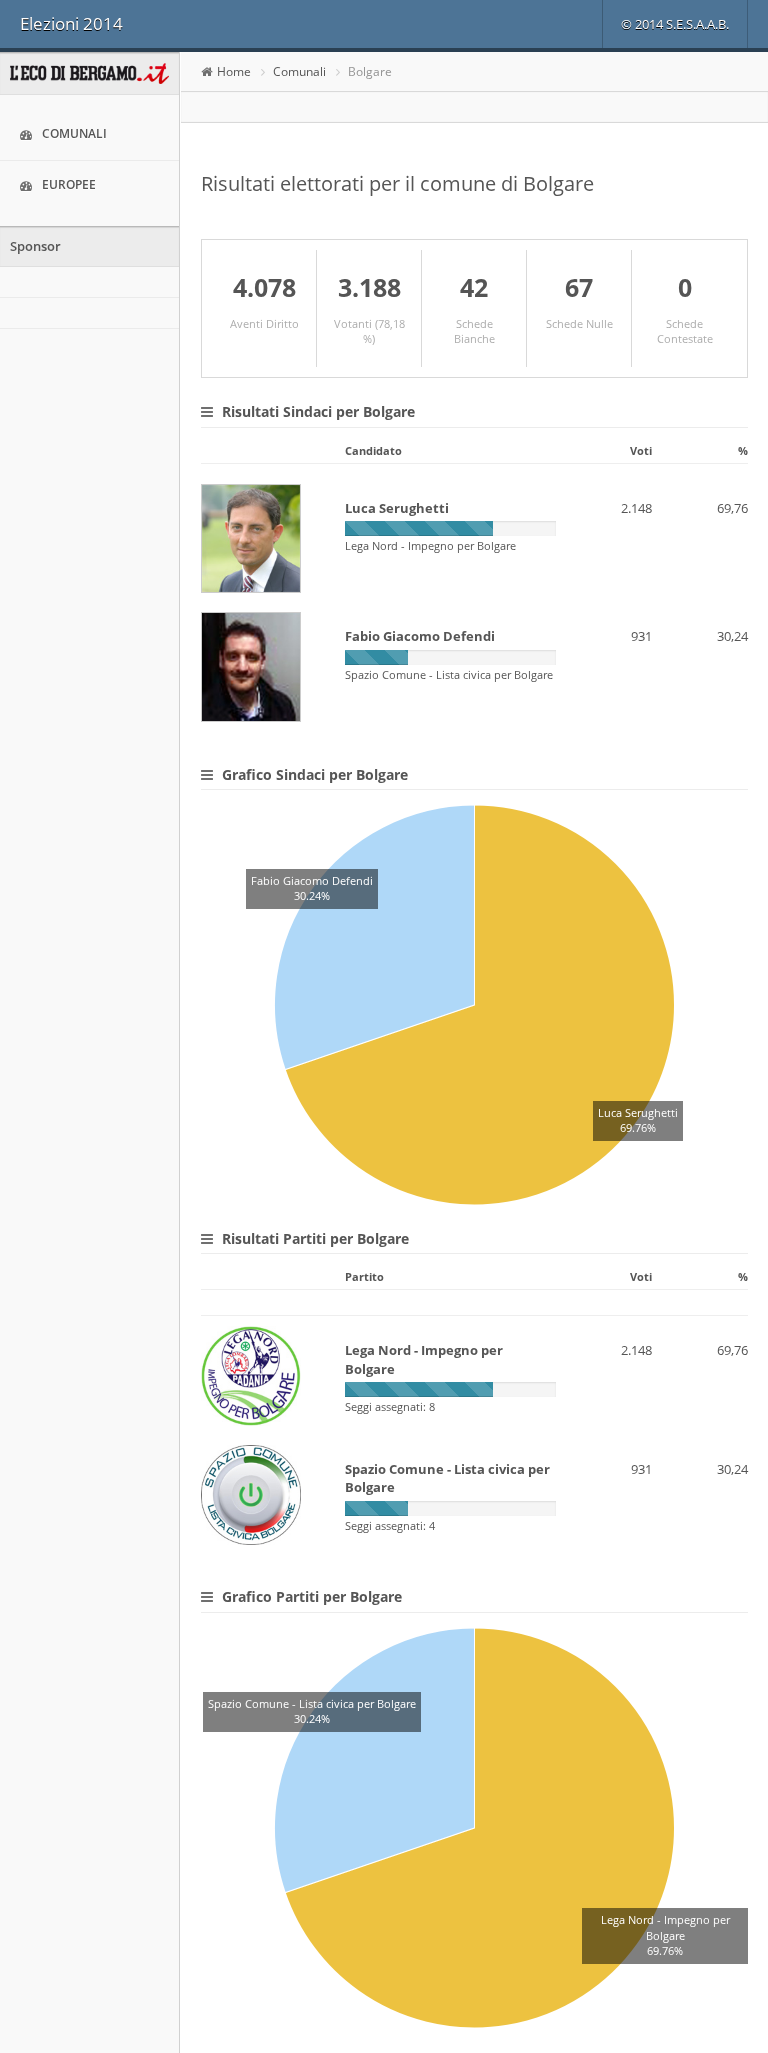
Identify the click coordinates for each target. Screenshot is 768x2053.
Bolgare (370, 71)
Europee (69, 184)
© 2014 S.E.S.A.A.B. (675, 24)
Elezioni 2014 (71, 23)
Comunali (74, 133)
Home (234, 71)
